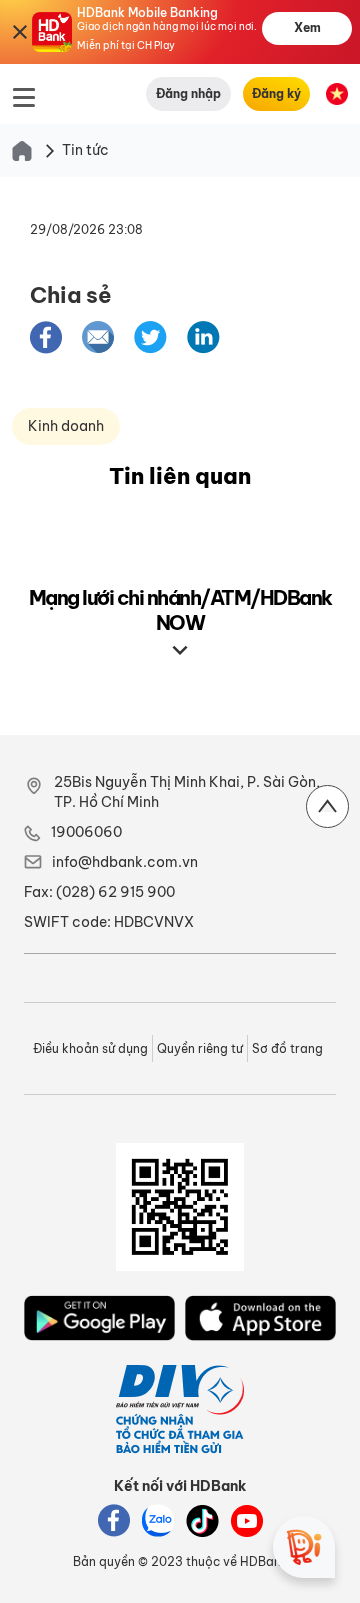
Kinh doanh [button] (66, 426)
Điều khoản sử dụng (90, 1048)
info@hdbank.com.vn (125, 862)
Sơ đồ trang (287, 1048)
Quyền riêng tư (200, 1048)
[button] (46, 336)
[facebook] (46, 337)
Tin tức (85, 150)
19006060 (86, 832)
